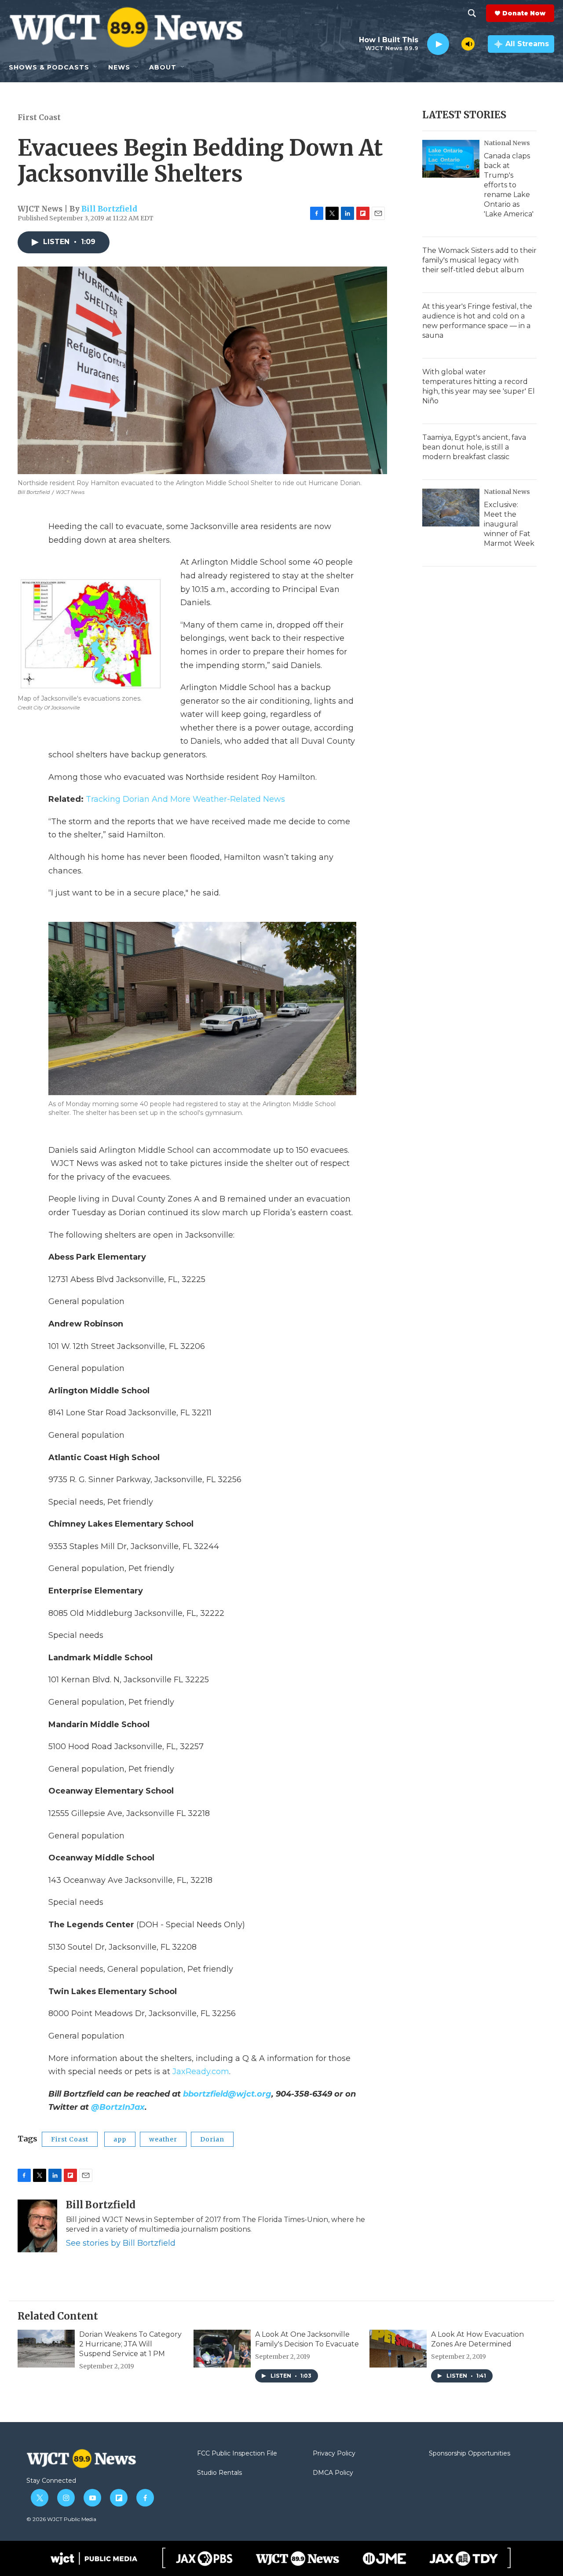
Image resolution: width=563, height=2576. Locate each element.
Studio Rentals (219, 2473)
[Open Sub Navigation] (96, 67)
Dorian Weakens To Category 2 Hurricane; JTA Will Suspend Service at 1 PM (130, 2344)
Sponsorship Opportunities (470, 2454)
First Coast (39, 117)
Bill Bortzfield (109, 209)
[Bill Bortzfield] (37, 2226)
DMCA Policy (333, 2473)
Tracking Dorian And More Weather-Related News (185, 799)
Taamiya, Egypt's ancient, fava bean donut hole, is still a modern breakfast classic (474, 447)
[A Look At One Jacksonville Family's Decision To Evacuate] (222, 2349)
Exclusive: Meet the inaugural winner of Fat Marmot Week (509, 524)
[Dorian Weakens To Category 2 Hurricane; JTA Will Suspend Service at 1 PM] (46, 2349)
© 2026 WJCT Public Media (61, 2519)
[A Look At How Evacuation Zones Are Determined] (398, 2349)
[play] (438, 44)
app (120, 2139)
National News (507, 143)
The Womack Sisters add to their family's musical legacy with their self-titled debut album (479, 260)
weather (163, 2139)
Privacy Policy (334, 2454)
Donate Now (524, 13)
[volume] (468, 44)
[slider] (455, 44)
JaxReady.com (201, 2072)
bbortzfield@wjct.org (227, 2094)
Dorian (212, 2139)
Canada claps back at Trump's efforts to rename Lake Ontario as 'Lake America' (509, 185)
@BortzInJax (118, 2107)
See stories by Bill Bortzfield (121, 2243)
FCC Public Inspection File (237, 2454)
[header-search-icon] (472, 13)
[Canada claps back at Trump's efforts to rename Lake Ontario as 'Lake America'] (451, 159)
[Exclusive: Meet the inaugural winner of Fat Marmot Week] (451, 508)
